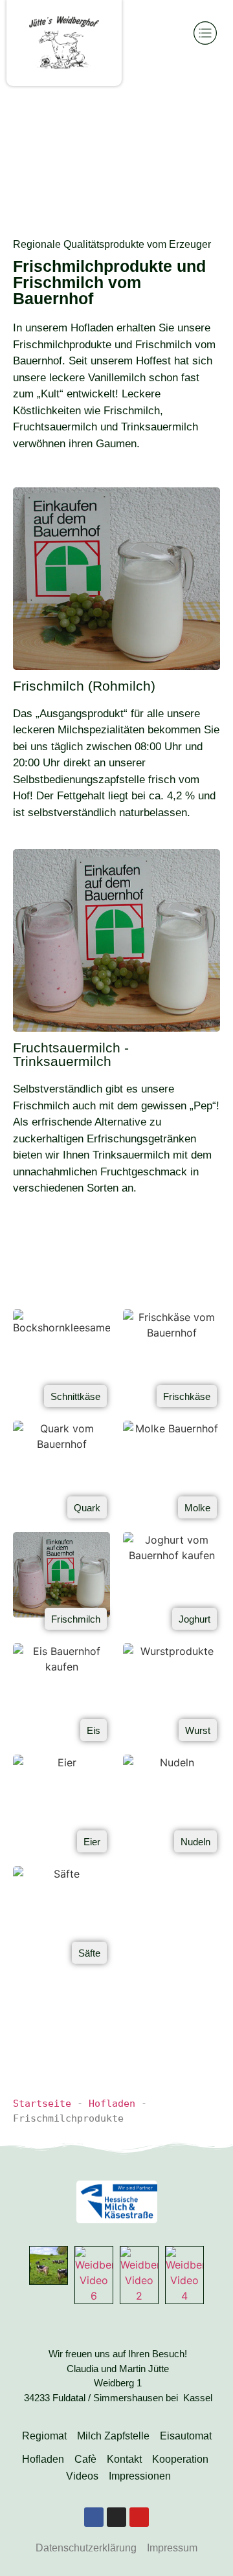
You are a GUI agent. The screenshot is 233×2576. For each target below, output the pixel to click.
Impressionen (140, 2476)
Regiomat (44, 2436)
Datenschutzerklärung (86, 2548)
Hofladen (112, 2104)
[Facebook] (94, 2517)
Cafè (85, 2459)
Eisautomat (186, 2436)
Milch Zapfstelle (113, 2436)
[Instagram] (116, 2517)
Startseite (42, 2104)
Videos (82, 2476)
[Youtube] (139, 2517)
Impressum (172, 2548)
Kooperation (180, 2459)
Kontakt (124, 2459)
